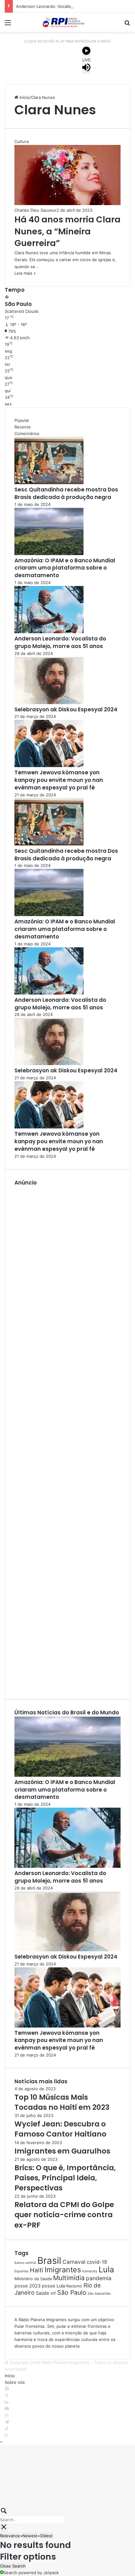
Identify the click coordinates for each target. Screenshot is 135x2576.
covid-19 (97, 2262)
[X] (7, 2395)
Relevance (10, 2536)
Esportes (22, 2271)
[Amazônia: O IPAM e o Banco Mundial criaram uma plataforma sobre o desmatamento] (49, 554)
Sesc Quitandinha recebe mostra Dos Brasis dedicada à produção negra (66, 493)
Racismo (74, 2286)
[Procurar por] (127, 25)
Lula (106, 2269)
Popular (22, 420)
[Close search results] (4, 2528)
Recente (23, 427)
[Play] (86, 52)
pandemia (99, 2278)
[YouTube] (7, 2409)
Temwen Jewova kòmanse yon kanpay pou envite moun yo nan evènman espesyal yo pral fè (59, 780)
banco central (25, 2263)
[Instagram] (6, 2415)
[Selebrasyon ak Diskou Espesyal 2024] (49, 703)
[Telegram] (7, 2422)
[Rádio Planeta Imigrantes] (67, 22)
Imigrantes (63, 2270)
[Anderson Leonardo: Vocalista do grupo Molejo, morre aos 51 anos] (49, 632)
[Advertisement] (67, 1438)
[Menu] (8, 25)
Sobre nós (15, 2382)
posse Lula (53, 2286)
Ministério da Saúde (33, 2279)
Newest (30, 2536)
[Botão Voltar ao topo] (1, 2442)
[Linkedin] (6, 2402)
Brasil (49, 2260)
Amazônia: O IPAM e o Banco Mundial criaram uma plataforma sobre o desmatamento (65, 568)
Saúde (43, 2293)
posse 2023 (27, 2286)
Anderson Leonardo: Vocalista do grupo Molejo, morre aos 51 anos (60, 642)
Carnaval (74, 2262)
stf (53, 2293)
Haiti (37, 2270)
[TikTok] (7, 2429)
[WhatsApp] (6, 2435)
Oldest (46, 2536)
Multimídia (69, 2278)
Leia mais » (25, 273)
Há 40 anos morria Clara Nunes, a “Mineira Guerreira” (67, 231)
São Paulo (72, 2292)
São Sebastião (99, 2294)
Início (24, 97)
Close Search (13, 2566)
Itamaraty (90, 2271)
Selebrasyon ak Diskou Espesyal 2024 (66, 709)
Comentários (27, 433)
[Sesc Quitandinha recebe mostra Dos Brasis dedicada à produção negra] (49, 483)
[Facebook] (7, 2389)
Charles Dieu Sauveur (35, 210)
